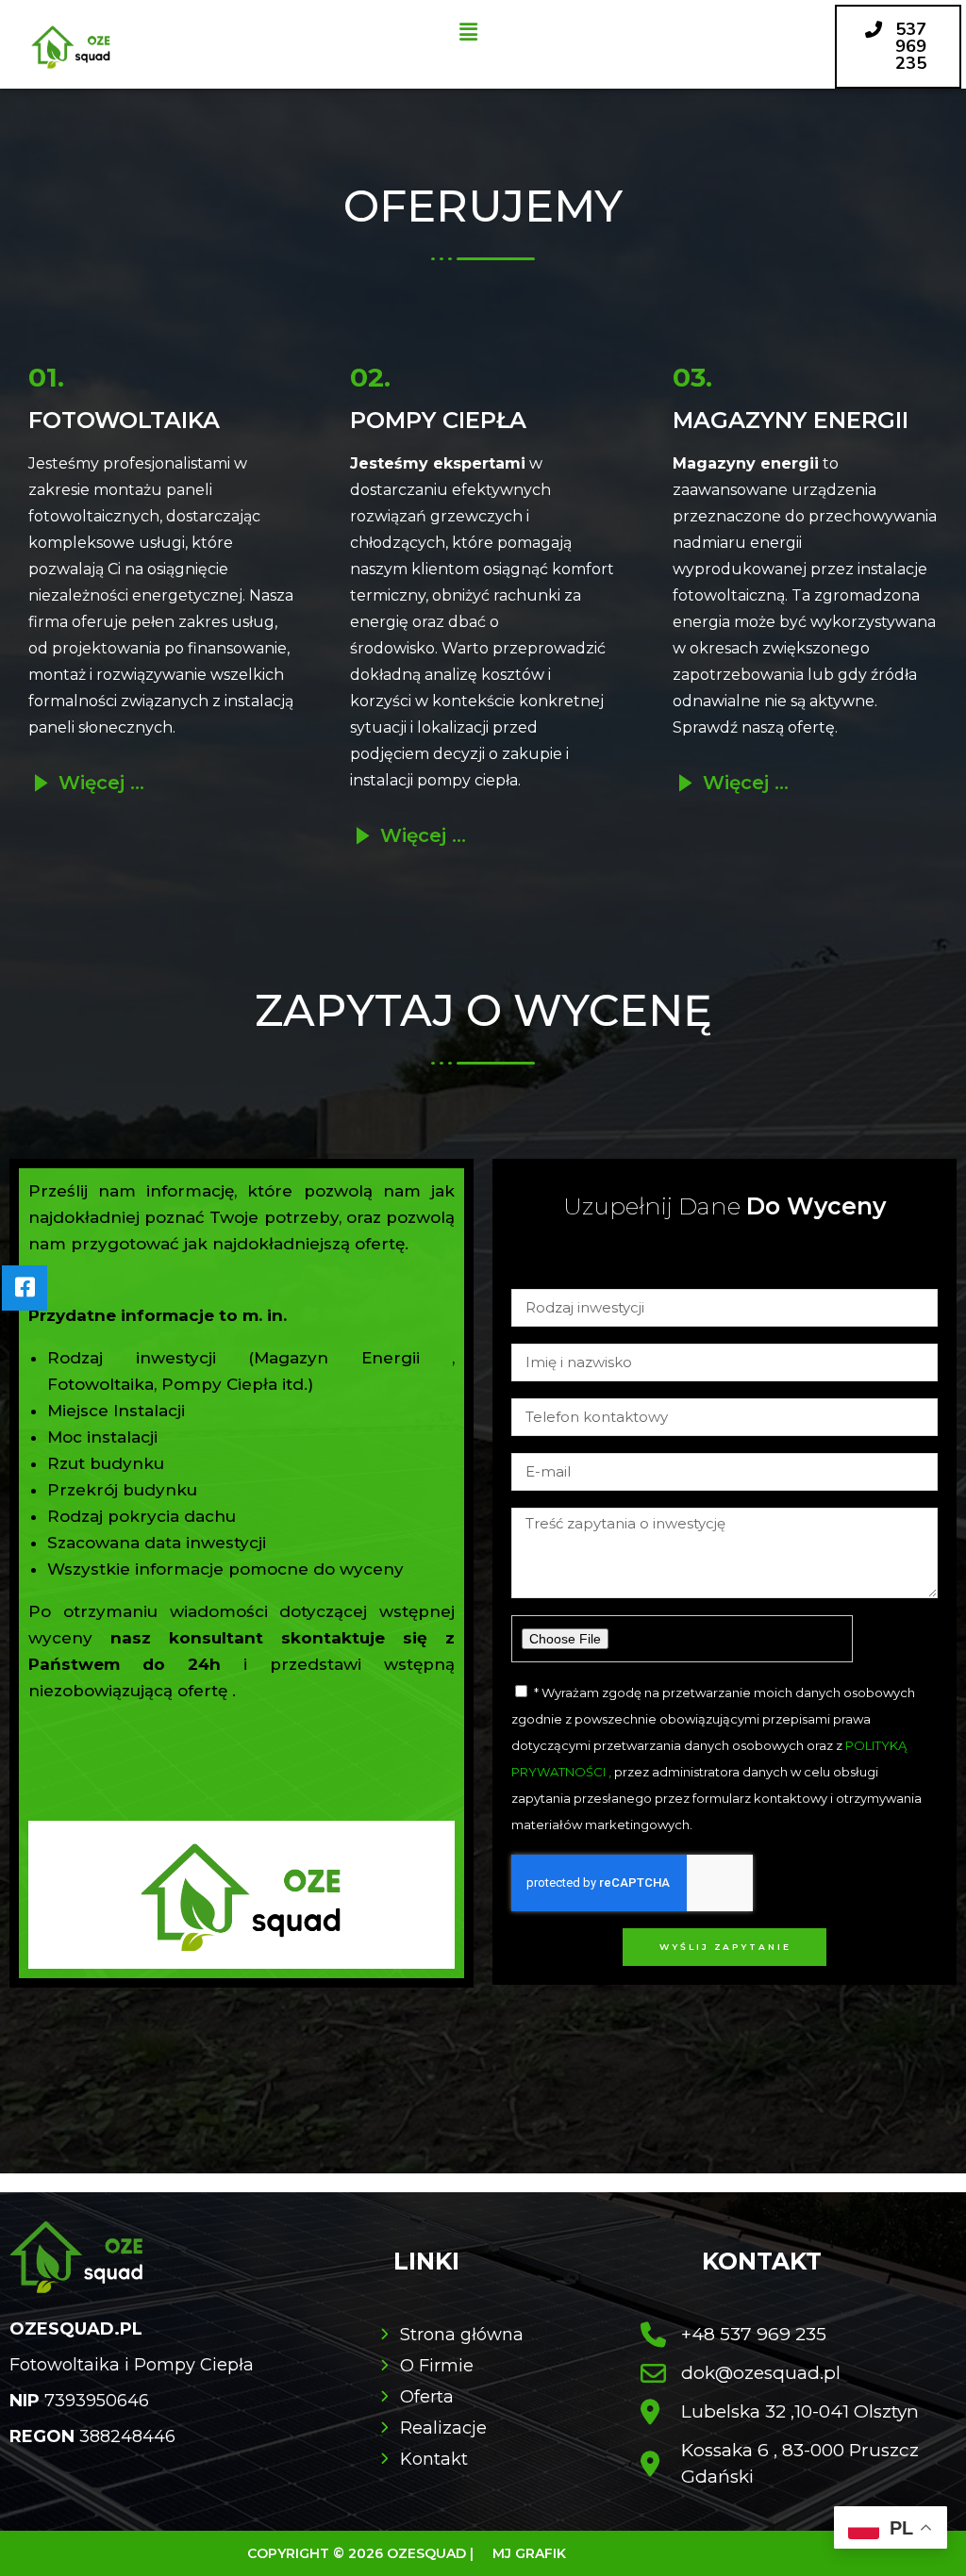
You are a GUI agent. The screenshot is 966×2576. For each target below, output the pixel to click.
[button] (468, 32)
